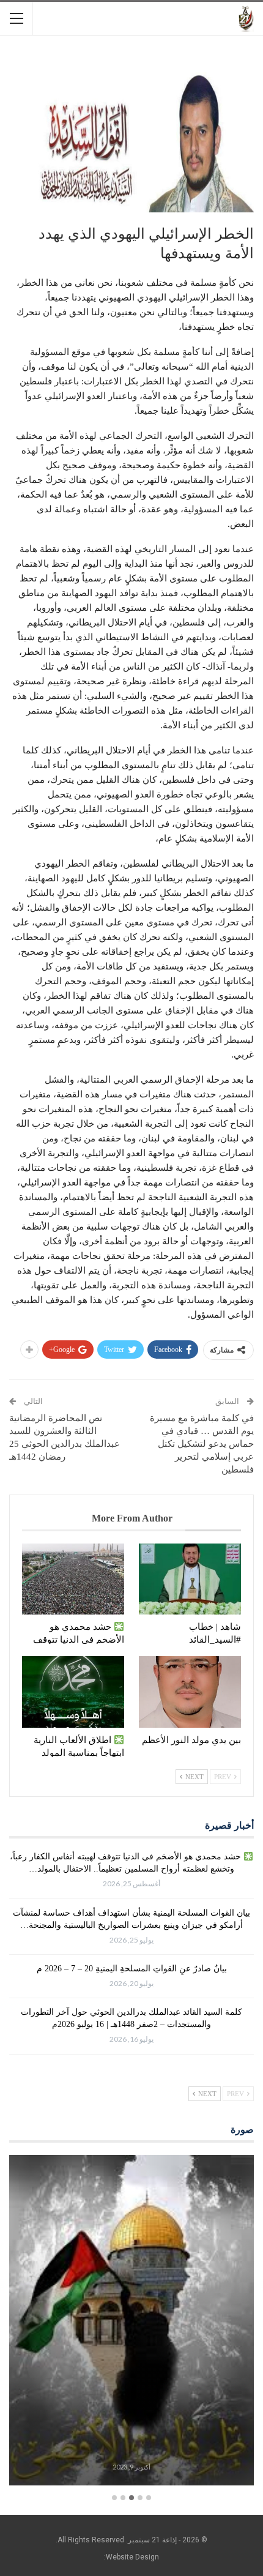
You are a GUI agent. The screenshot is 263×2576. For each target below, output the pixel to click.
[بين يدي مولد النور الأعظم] (190, 1692)
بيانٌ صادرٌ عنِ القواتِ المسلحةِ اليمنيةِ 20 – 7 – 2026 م (132, 1969)
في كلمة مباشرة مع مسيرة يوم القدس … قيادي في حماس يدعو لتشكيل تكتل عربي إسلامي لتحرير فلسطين (202, 1444)
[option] (131, 2322)
